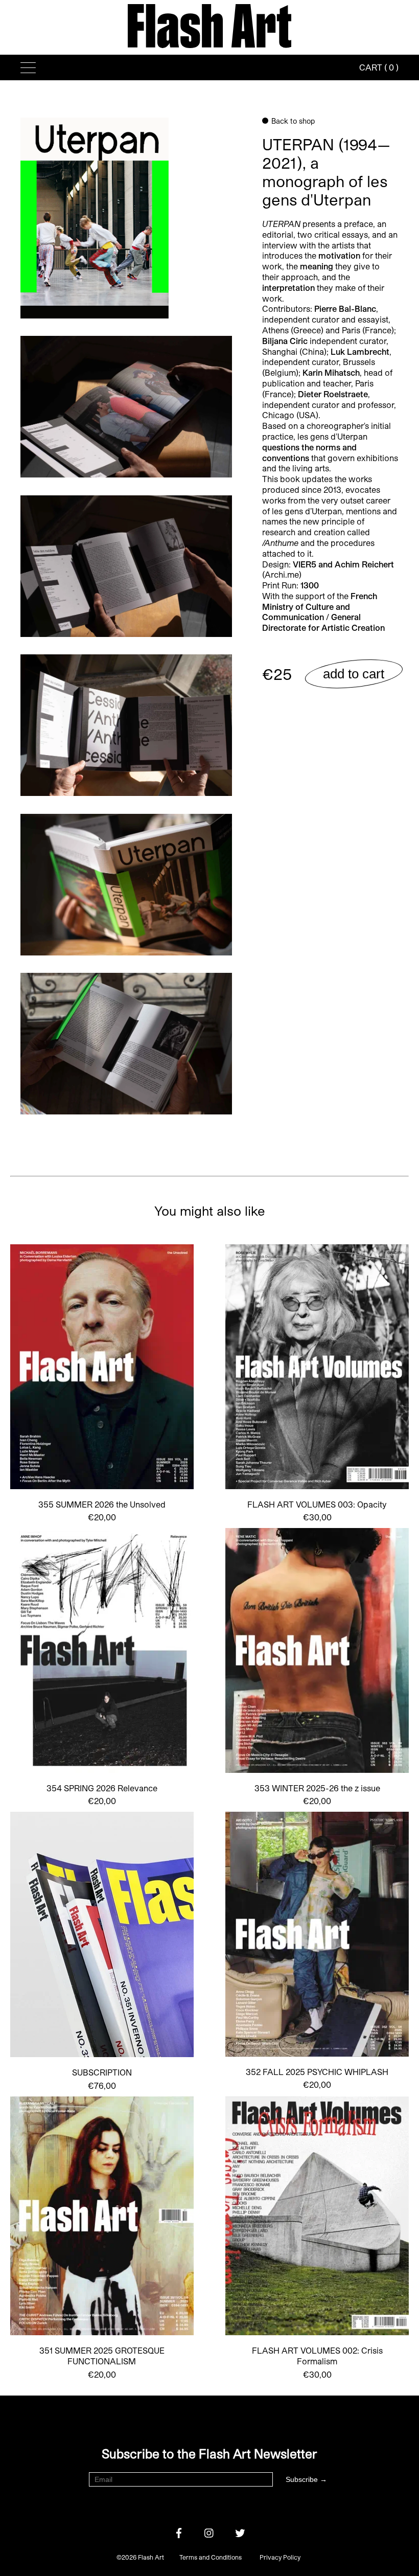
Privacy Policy (280, 2557)
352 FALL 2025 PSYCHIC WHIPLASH (317, 2072)
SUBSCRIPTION (102, 2072)
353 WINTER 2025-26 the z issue (317, 1788)
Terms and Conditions (211, 2557)
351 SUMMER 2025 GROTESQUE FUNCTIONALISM (102, 2356)
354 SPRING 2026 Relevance (102, 1788)
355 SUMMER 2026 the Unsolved (102, 1504)
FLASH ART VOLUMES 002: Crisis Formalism (317, 2356)
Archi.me (282, 574)
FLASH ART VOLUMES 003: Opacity (317, 1504)
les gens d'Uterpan (333, 436)
